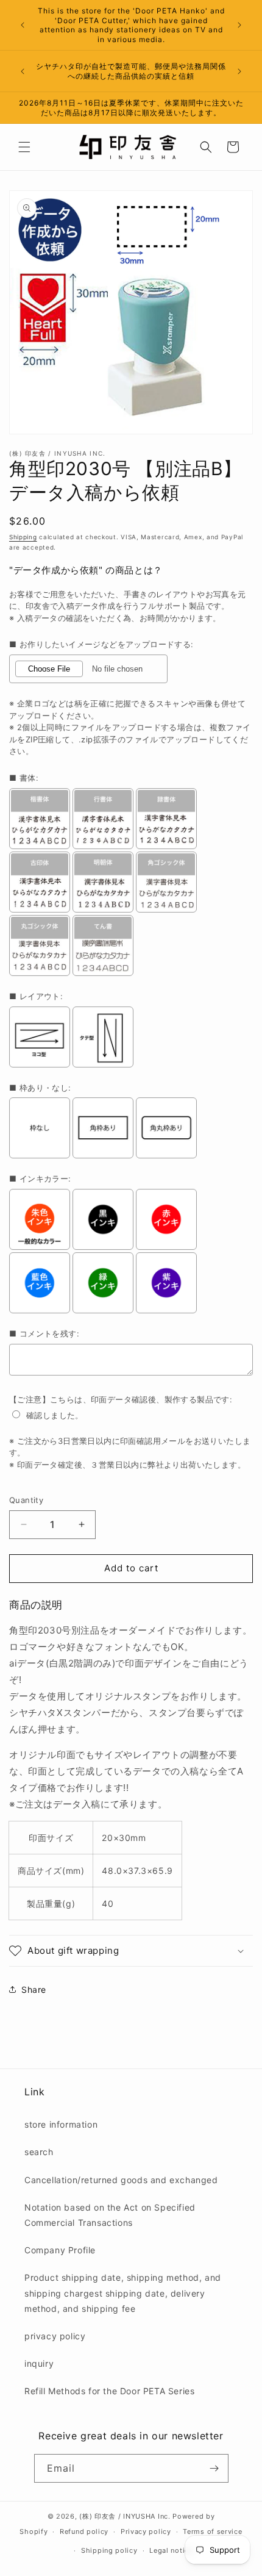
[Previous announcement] (23, 25)
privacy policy (55, 2336)
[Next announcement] (239, 25)
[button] (24, 147)
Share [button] (34, 1989)
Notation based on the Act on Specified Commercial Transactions (110, 2215)
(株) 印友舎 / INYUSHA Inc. (125, 2516)
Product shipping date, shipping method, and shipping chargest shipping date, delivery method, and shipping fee (123, 2293)
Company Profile (60, 2250)
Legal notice (171, 2550)
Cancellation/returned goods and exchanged (121, 2180)
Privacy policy (146, 2531)
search (39, 2152)
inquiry (39, 2363)
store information (61, 2124)
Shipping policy (109, 2550)
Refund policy (84, 2531)
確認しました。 (55, 1415)
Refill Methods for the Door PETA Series (109, 2391)
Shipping (23, 537)
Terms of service (212, 2531)
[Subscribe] (214, 2468)
